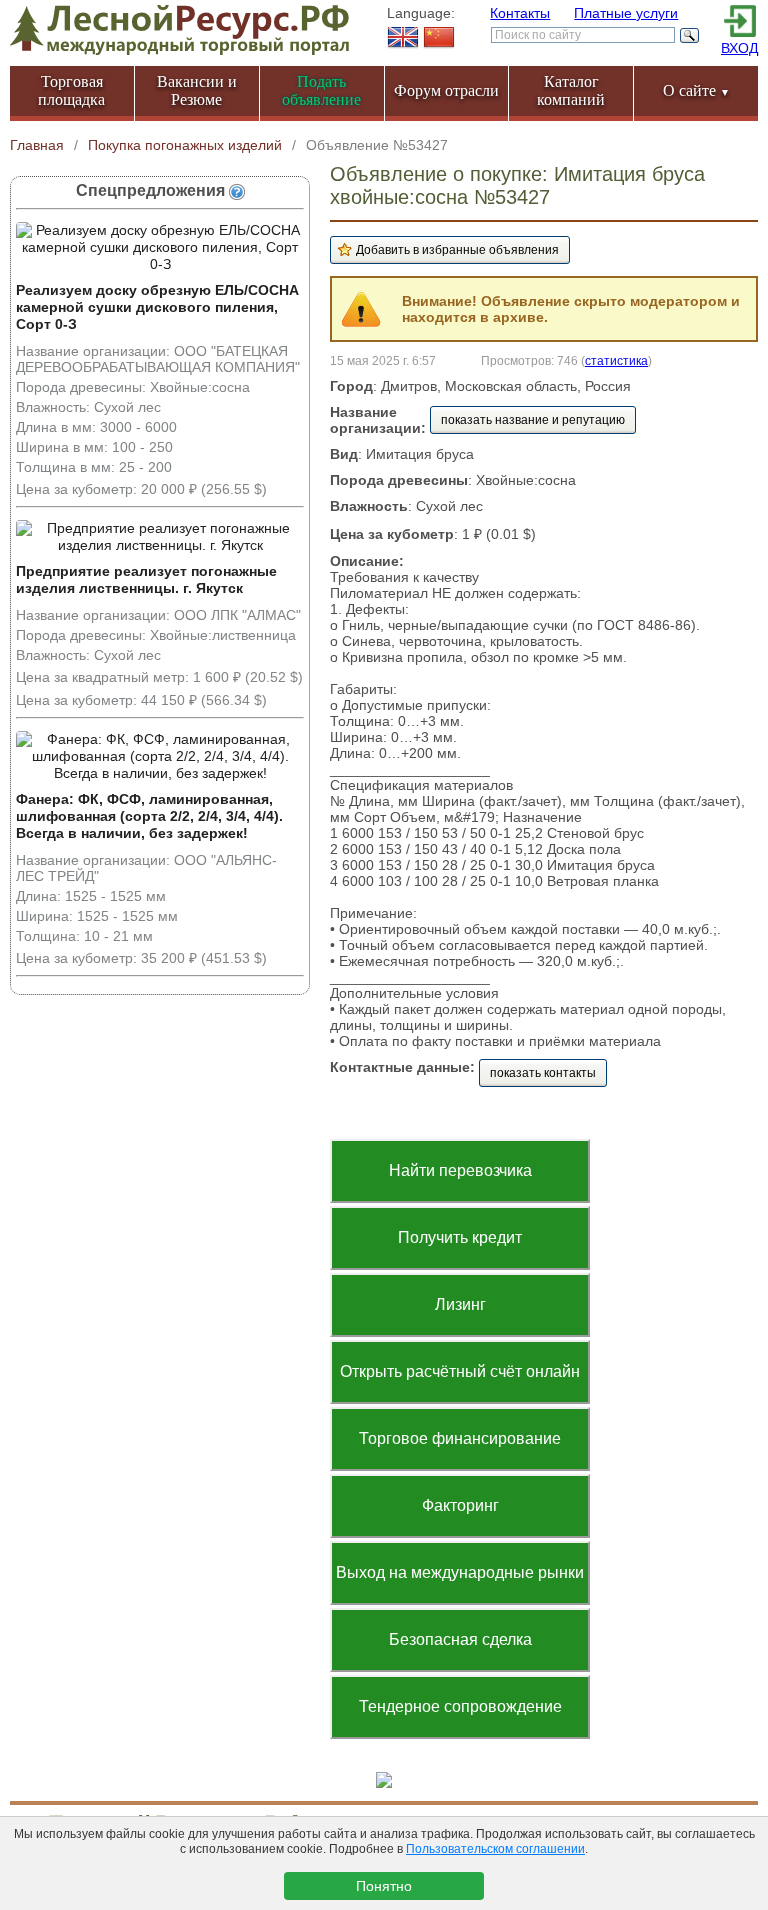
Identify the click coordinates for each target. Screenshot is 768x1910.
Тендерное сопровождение (460, 1706)
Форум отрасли (446, 90)
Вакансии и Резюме (197, 90)
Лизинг (460, 1304)
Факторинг (460, 1505)
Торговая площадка (71, 90)
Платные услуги (626, 13)
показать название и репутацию (533, 420)
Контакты (520, 13)
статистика (616, 360)
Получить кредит (460, 1237)
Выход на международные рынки (460, 1572)
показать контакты (543, 1073)
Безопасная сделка (460, 1639)
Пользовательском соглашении (495, 1849)
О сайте (696, 90)
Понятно (384, 1886)
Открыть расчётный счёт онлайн (460, 1371)
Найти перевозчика (460, 1170)
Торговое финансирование (460, 1438)
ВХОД (739, 48)
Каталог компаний (571, 90)
